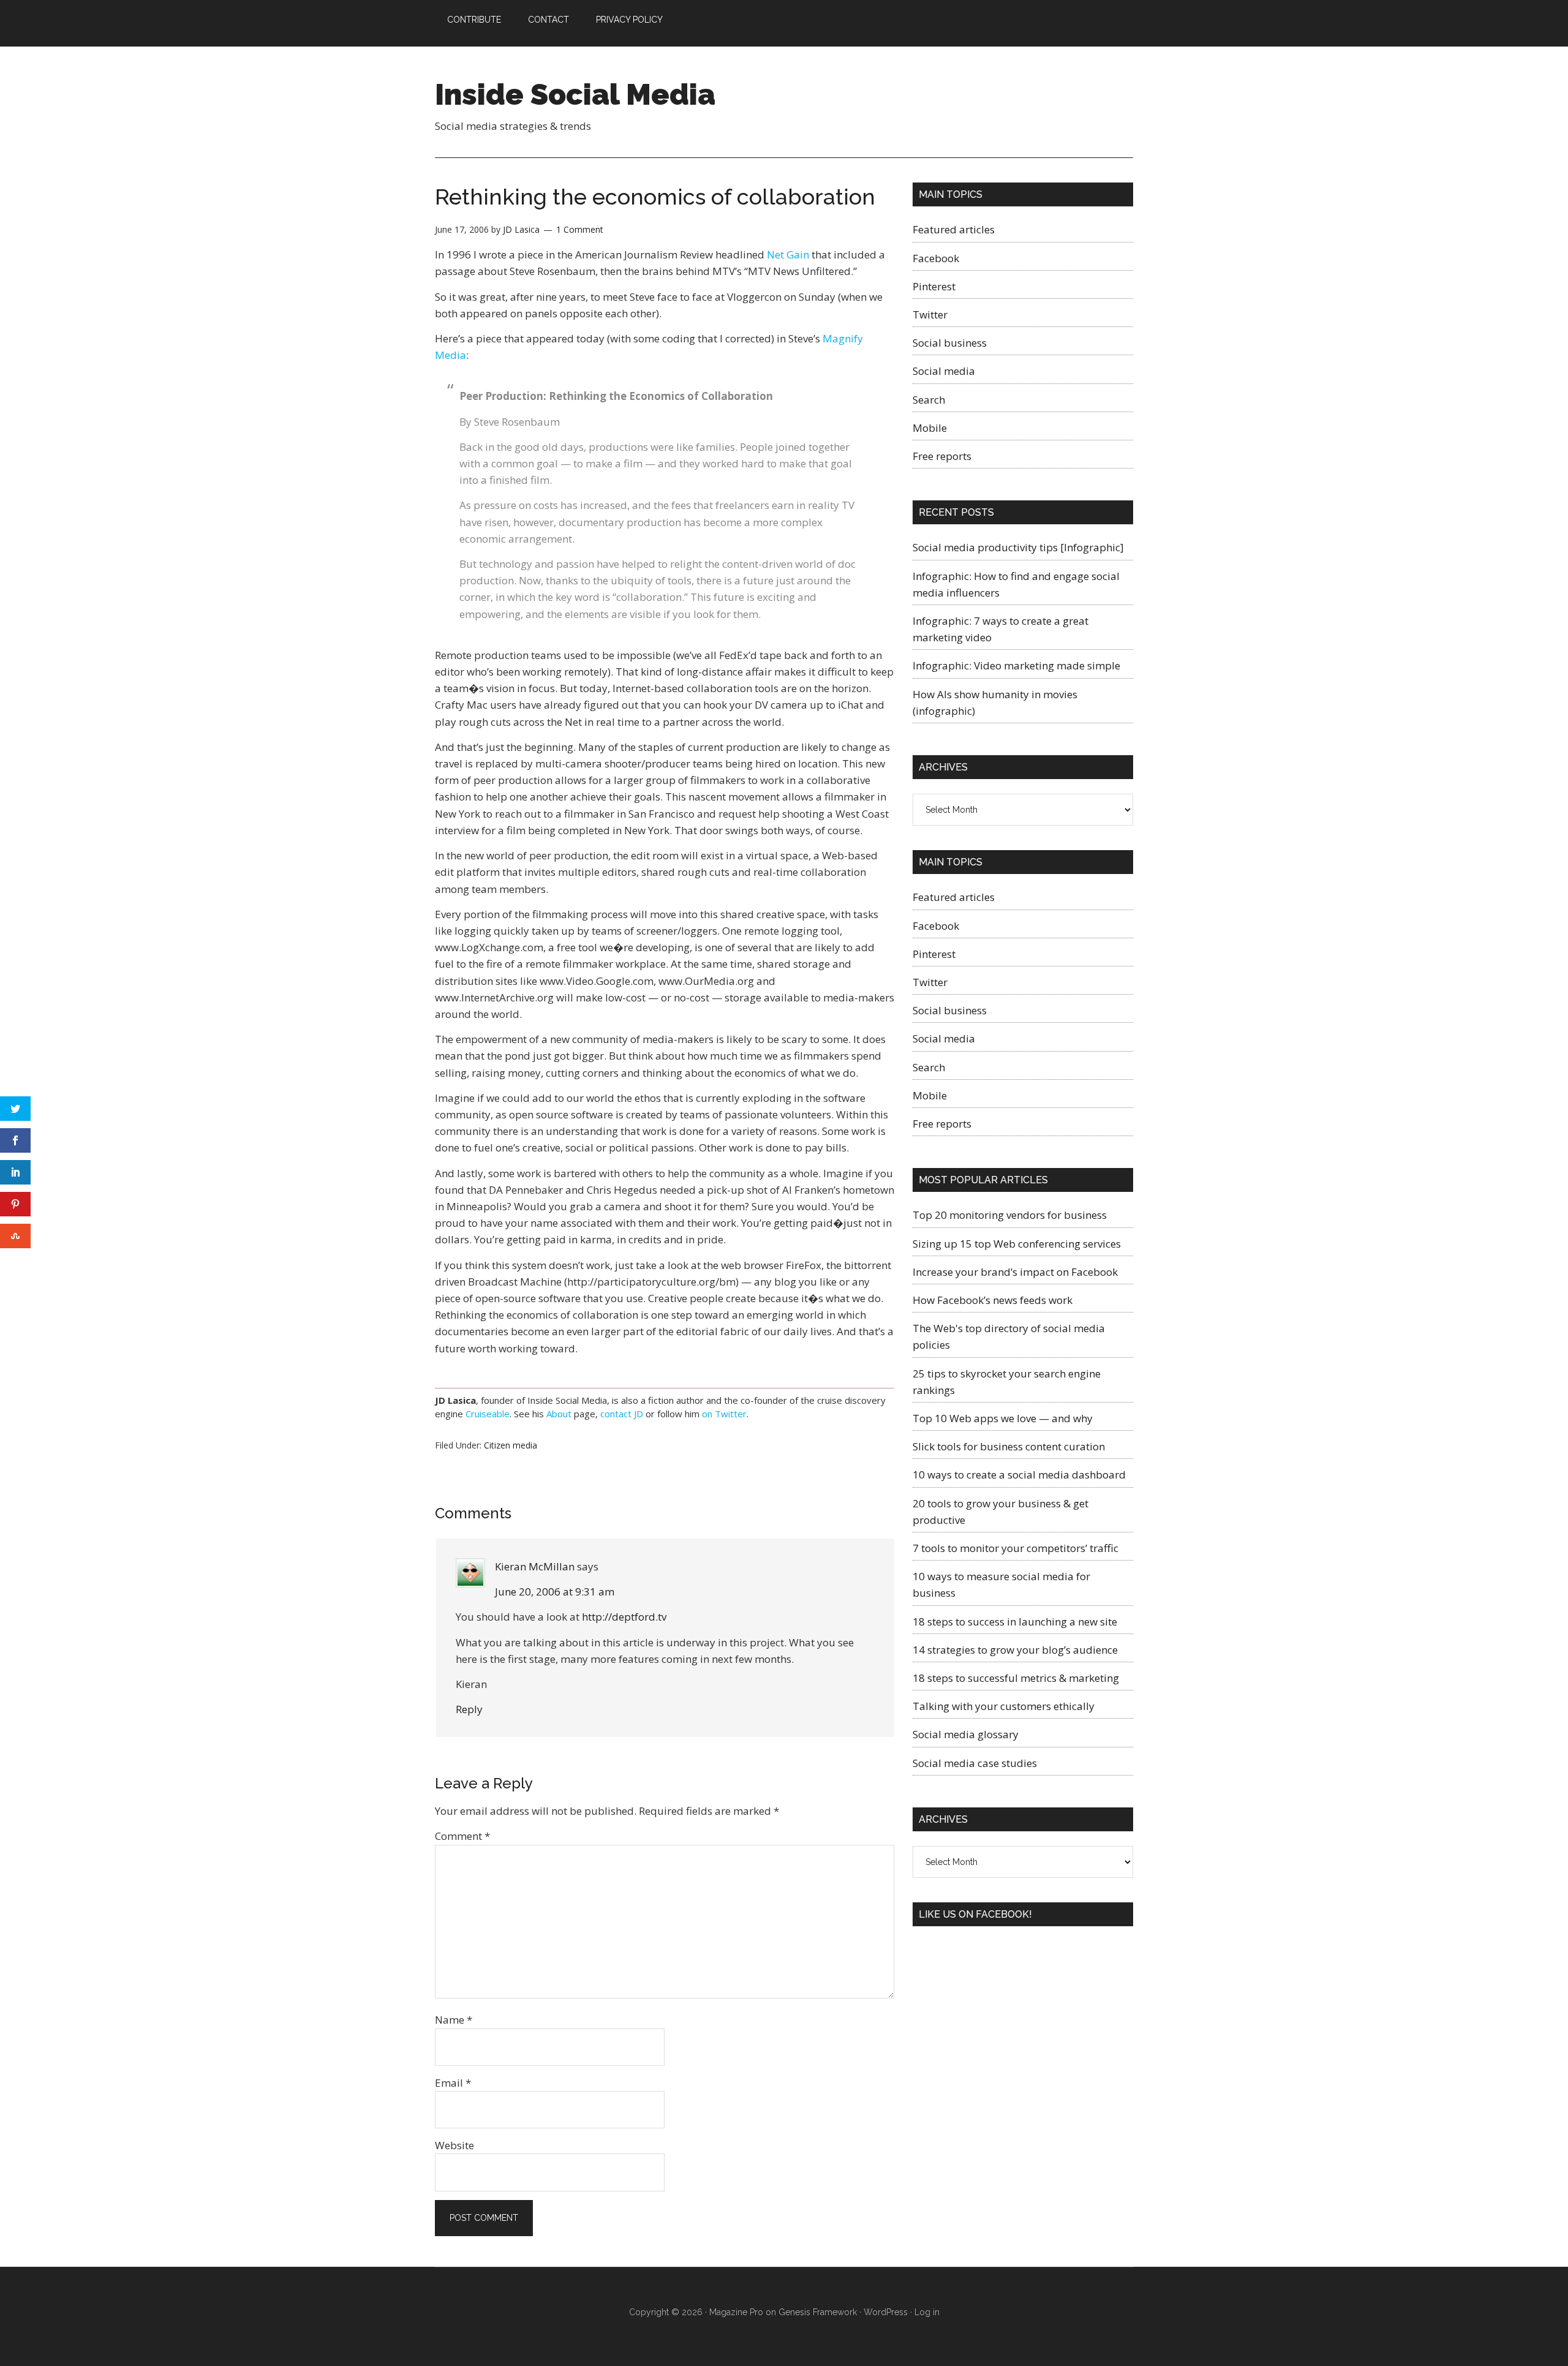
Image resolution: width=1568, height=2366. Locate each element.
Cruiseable (488, 1414)
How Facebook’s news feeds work (993, 1300)
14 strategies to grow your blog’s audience (1015, 1650)
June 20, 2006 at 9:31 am (555, 1592)
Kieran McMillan (535, 1566)
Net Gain (788, 254)
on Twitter (724, 1414)
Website (454, 2145)
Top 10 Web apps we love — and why (1003, 1418)
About (559, 1414)
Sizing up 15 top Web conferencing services (1017, 1244)
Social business (950, 343)
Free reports (942, 456)
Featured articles (954, 229)
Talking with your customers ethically (1004, 1706)
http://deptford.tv (624, 1617)
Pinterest (934, 286)
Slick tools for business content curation (1009, 1446)
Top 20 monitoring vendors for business (1010, 1215)
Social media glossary (966, 1734)
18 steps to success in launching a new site (1015, 1622)
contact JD (622, 1414)
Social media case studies (975, 1763)
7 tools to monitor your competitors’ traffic (1016, 1548)
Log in (927, 2312)
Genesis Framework (818, 2312)
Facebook (936, 258)
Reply (469, 1709)
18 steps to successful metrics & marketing (1016, 1678)
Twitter (930, 315)
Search (929, 400)
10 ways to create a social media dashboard (1019, 1475)
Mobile (930, 428)
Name (454, 2020)
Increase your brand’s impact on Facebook (1015, 1272)
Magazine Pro (736, 2312)
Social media (944, 371)
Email (453, 2083)
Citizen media (511, 1445)
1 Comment (580, 229)
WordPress (886, 2312)
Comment (462, 1836)
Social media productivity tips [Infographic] (1018, 547)
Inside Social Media (575, 94)
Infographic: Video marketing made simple (1016, 665)
